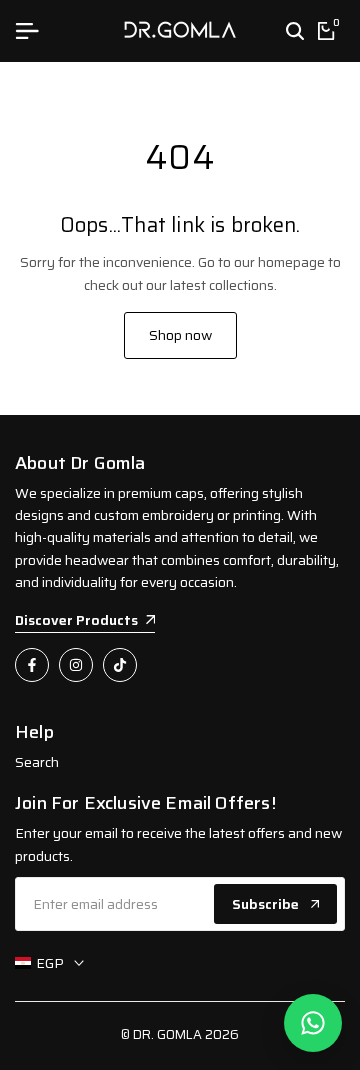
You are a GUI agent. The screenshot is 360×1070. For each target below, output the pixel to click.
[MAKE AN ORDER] (313, 1023)
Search (37, 762)
